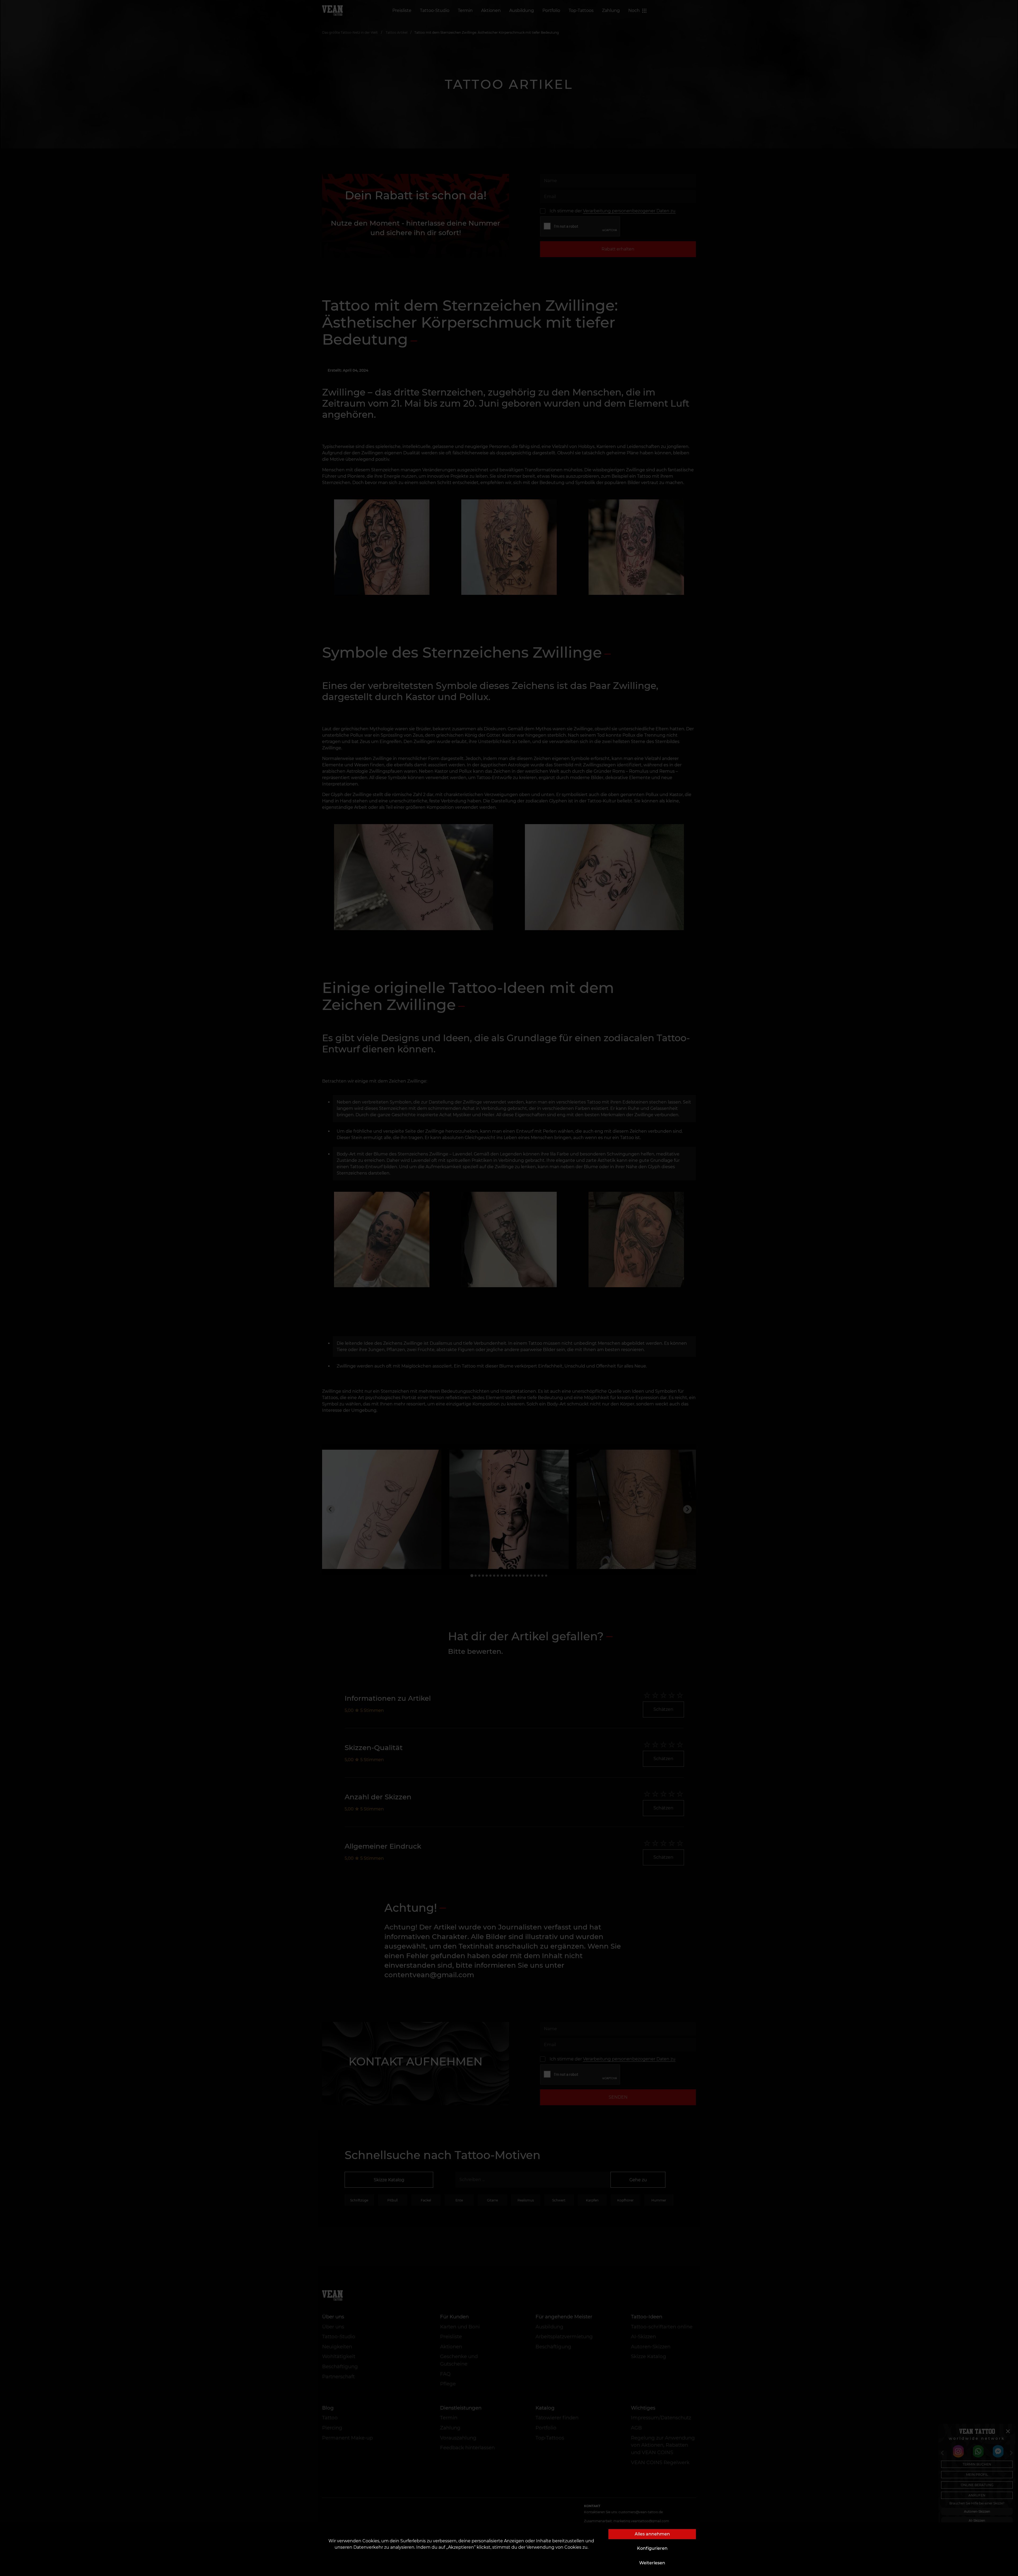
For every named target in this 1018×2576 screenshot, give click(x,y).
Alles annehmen (652, 2534)
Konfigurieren (652, 2548)
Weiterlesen (652, 2563)
